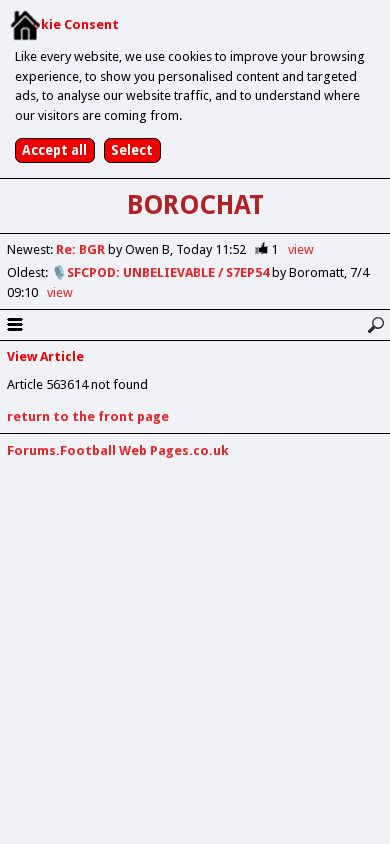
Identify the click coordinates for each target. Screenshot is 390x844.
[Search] (375, 325)
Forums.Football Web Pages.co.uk (118, 450)
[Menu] (14, 325)
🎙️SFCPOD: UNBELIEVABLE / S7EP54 (161, 272)
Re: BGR (82, 249)
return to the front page (88, 416)
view (301, 249)
